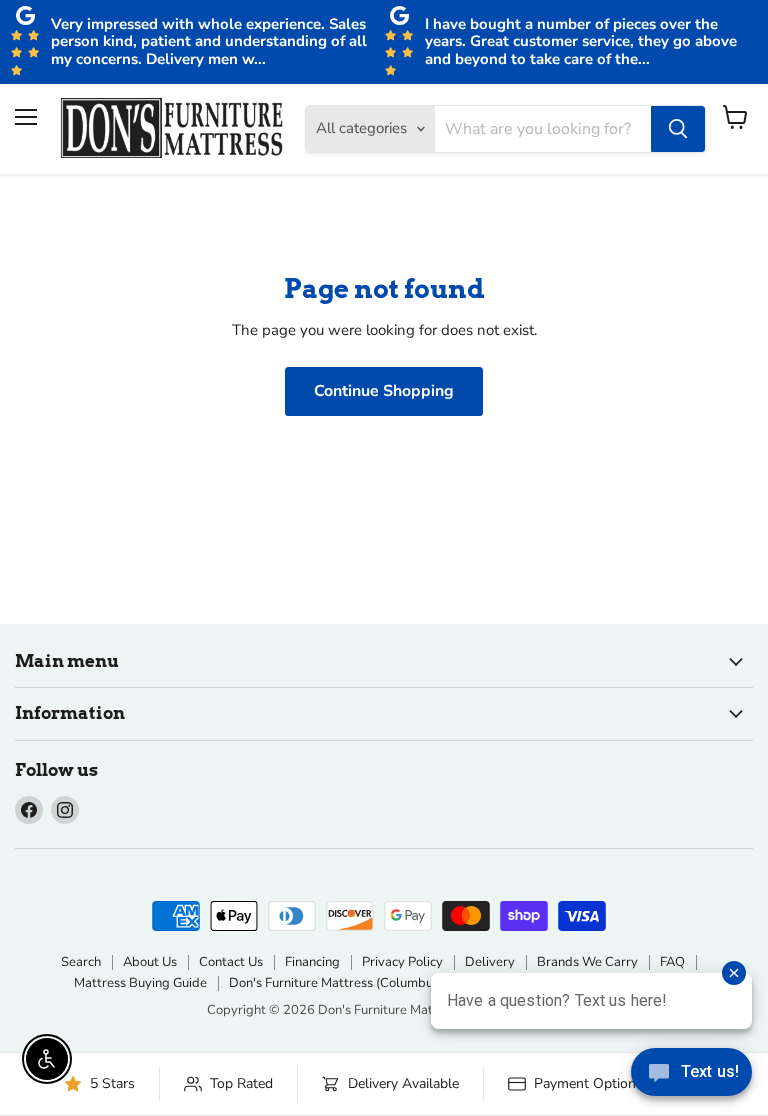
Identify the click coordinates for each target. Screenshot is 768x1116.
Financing (312, 962)
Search (81, 962)
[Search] (678, 129)
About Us (150, 962)
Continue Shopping (384, 391)
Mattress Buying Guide (140, 983)
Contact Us (231, 962)
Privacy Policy (402, 962)
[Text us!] (691, 1076)
